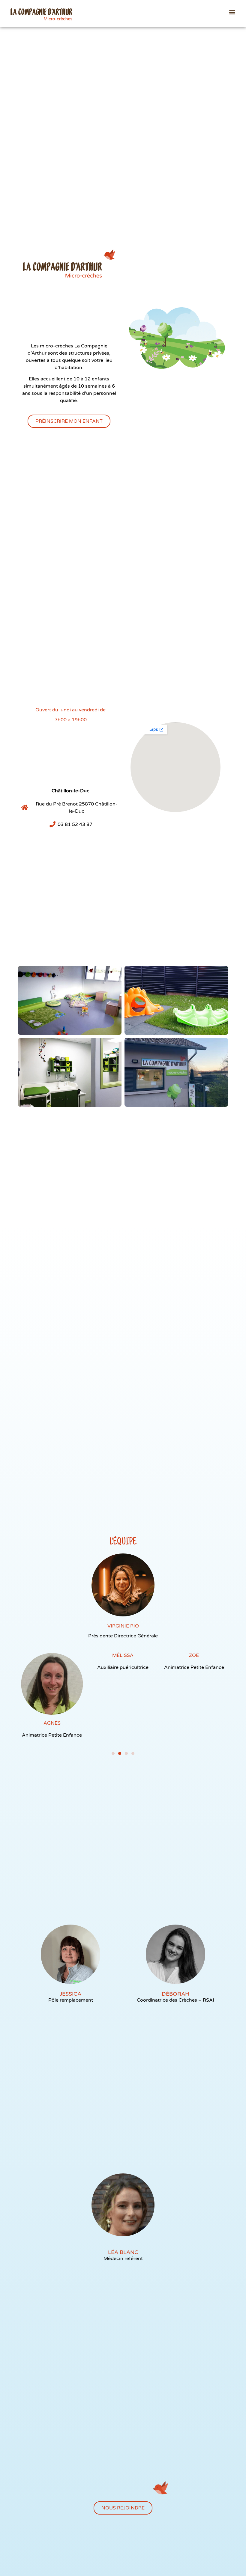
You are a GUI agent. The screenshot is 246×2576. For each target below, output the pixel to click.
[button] (232, 12)
